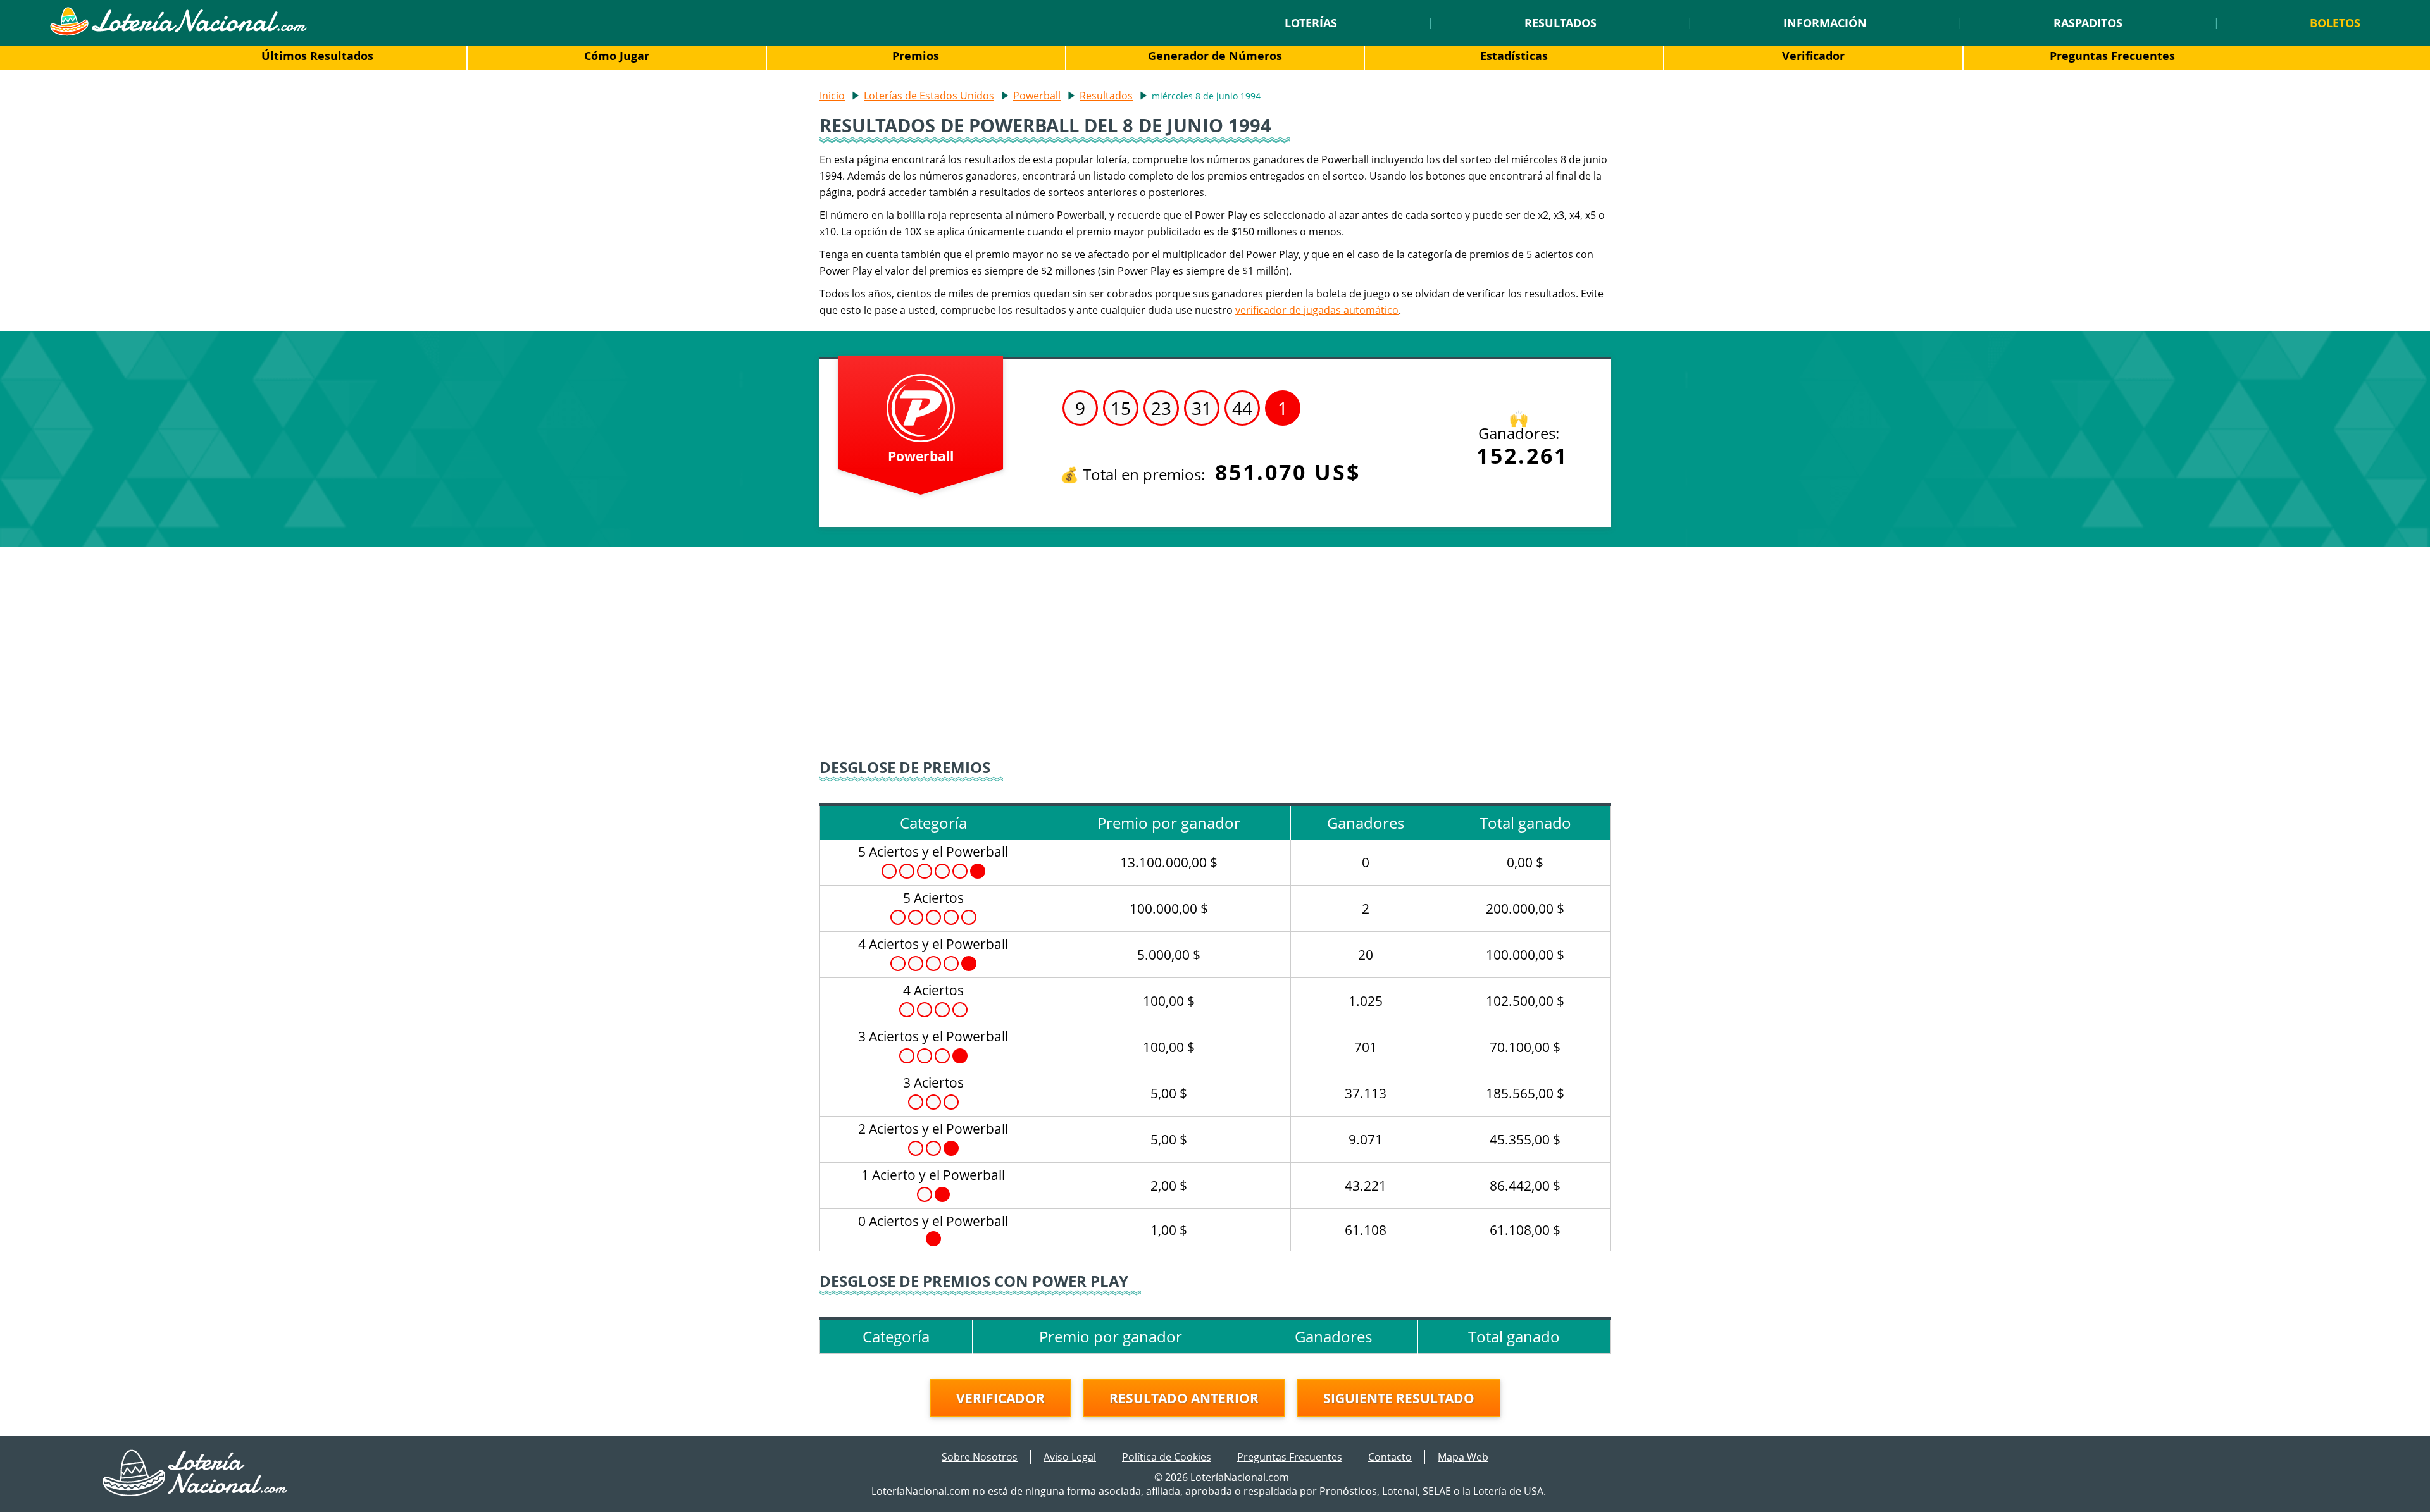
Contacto (1390, 1457)
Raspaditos (2088, 23)
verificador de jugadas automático (1317, 310)
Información (1825, 23)
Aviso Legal (1070, 1457)
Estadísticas (1514, 56)
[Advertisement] (1215, 654)
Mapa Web (1463, 1457)
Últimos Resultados (317, 56)
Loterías (1311, 23)
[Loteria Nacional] (178, 32)
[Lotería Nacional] (196, 1492)
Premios (916, 56)
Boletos (2335, 23)
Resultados (1561, 23)
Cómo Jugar (617, 56)
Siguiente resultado (1399, 1398)
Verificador (1813, 56)
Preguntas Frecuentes (2112, 56)
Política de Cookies (1167, 1457)
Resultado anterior (1184, 1398)
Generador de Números (1215, 56)
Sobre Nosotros (980, 1457)
